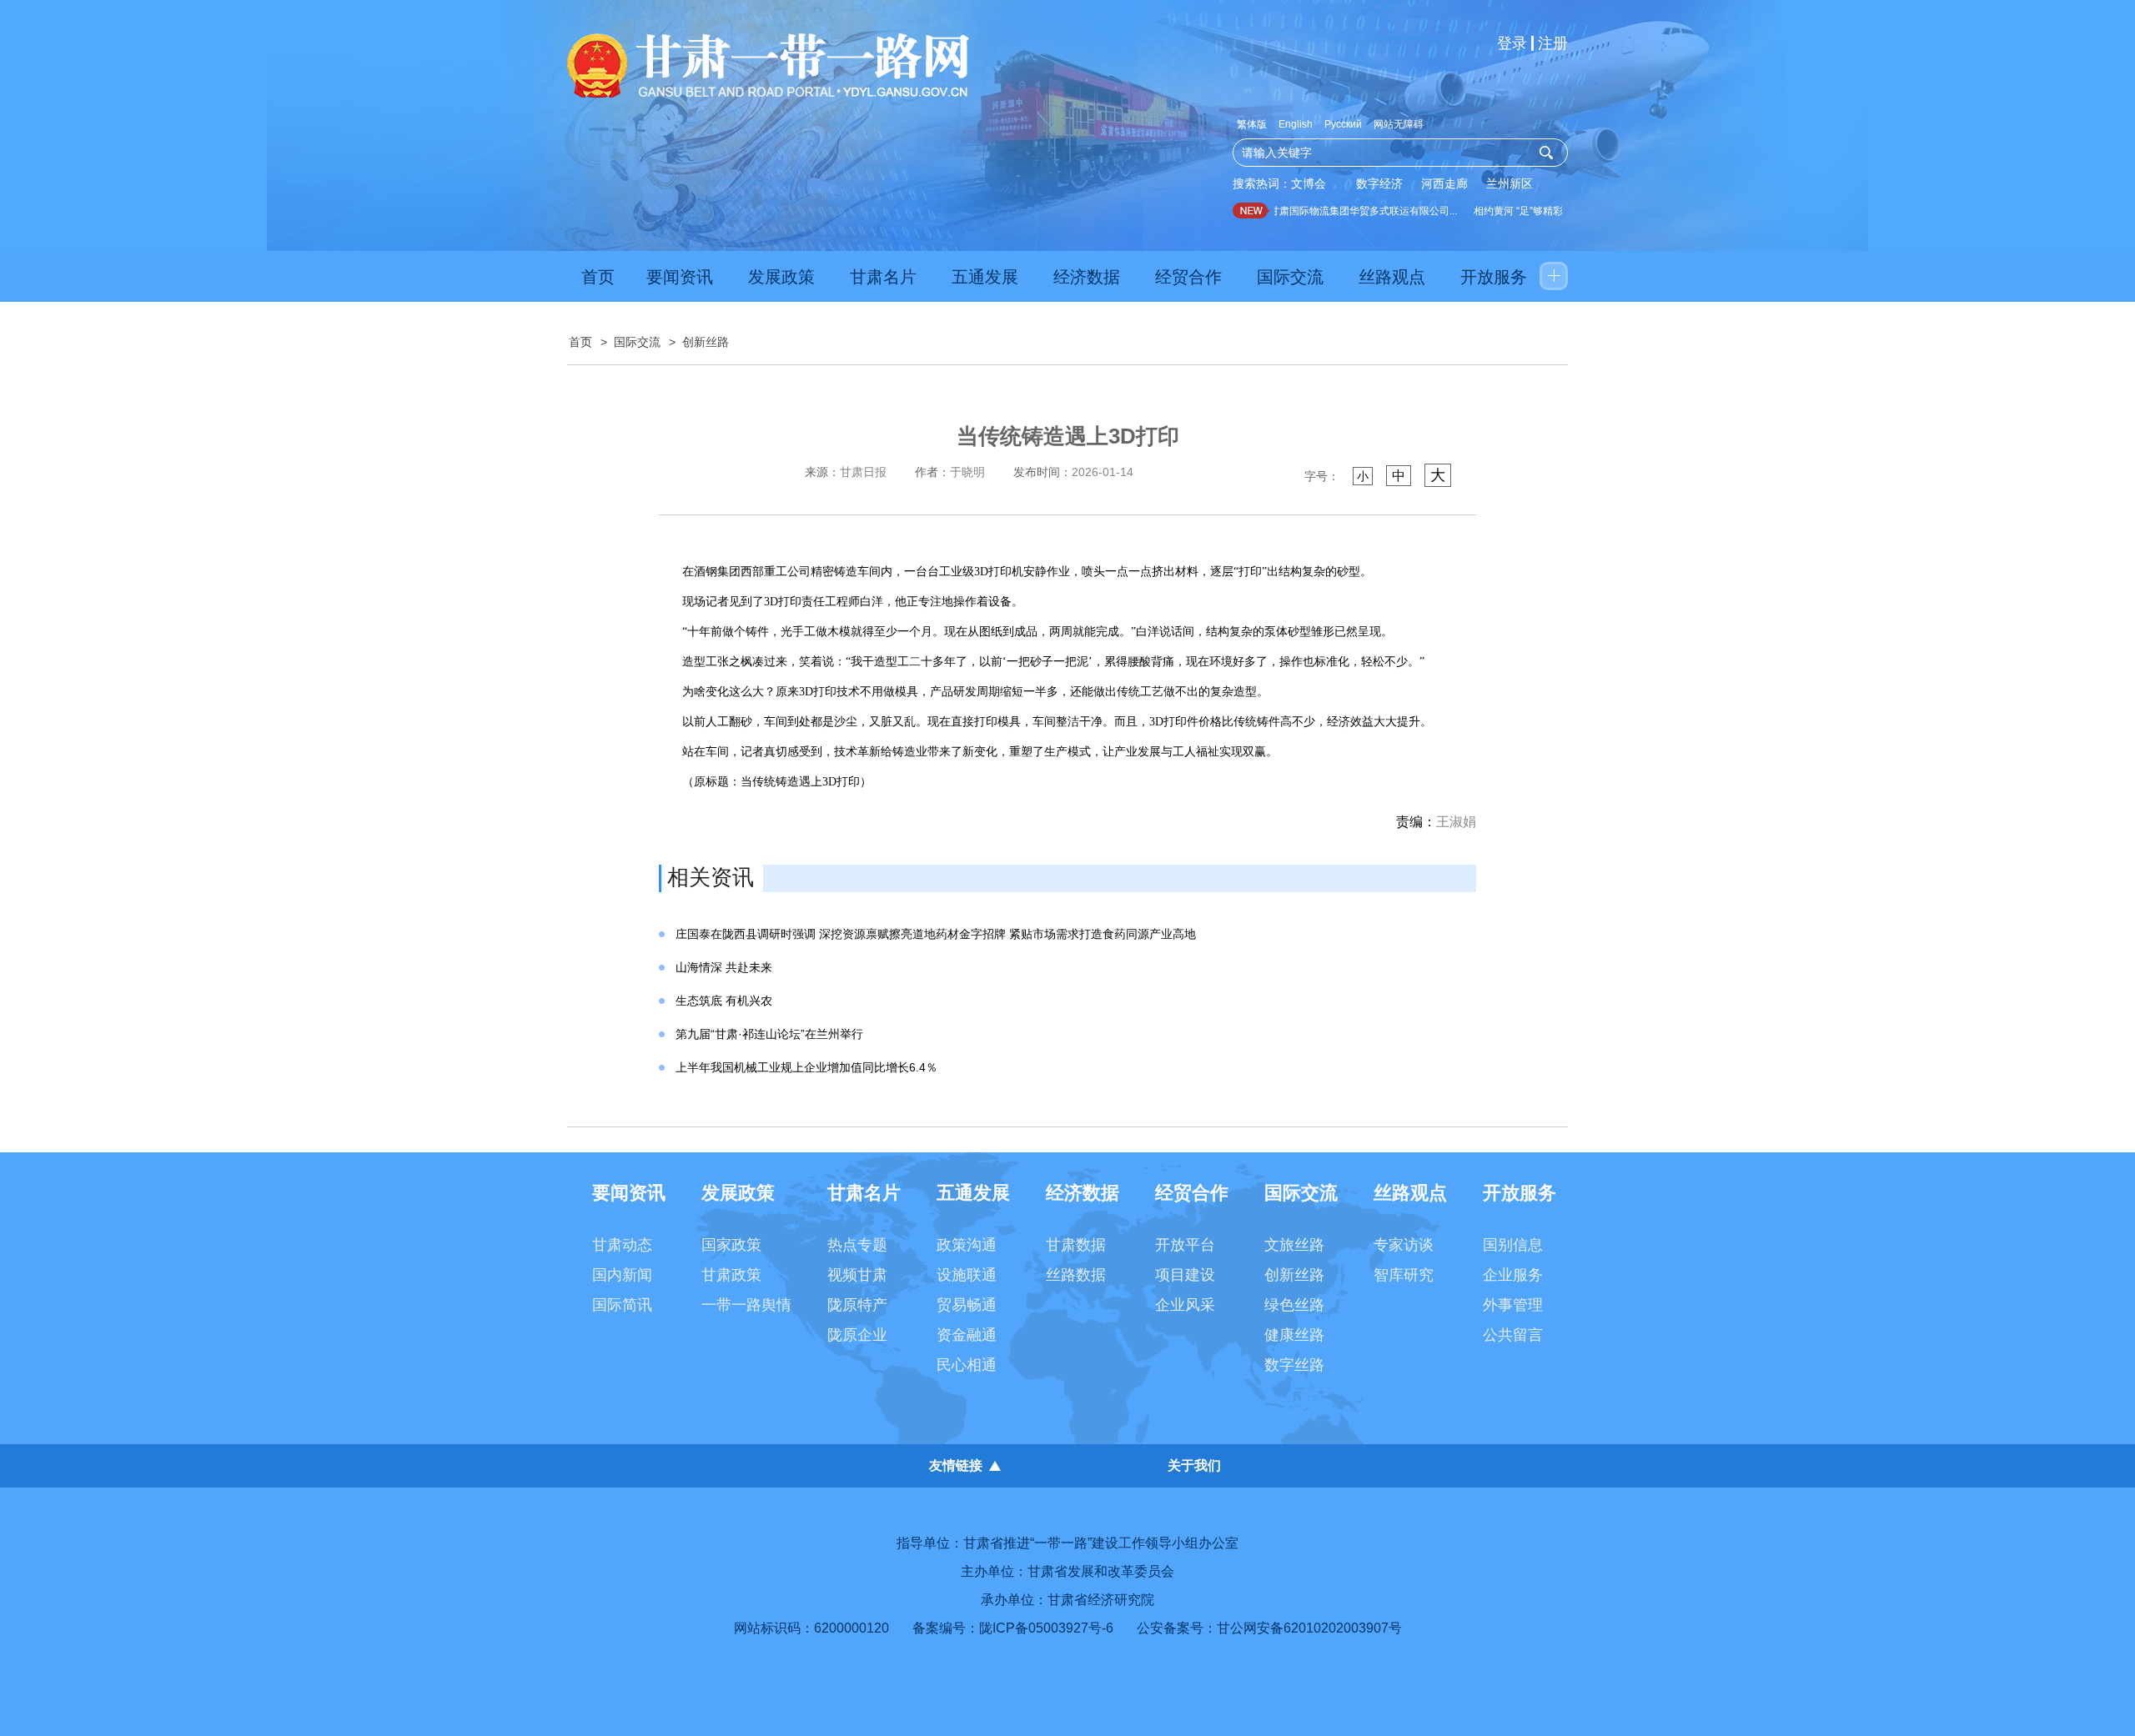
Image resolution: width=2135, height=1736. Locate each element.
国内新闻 (622, 1275)
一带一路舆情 (746, 1305)
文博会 (1309, 183)
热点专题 (857, 1245)
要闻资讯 (680, 277)
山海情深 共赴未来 (724, 967)
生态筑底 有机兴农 (724, 1001)
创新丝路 (706, 342)
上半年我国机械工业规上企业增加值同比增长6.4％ (806, 1067)
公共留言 (1513, 1335)
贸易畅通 (967, 1305)
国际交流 (1290, 277)
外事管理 (1513, 1305)
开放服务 (1494, 277)
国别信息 (1513, 1245)
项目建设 (1185, 1275)
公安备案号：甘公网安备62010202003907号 (1269, 1628)
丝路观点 (1392, 277)
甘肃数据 (1076, 1245)
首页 (598, 277)
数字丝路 (1294, 1365)
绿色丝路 (1294, 1305)
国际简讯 (622, 1305)
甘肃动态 (622, 1245)
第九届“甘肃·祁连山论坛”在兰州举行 (769, 1034)
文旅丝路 (1294, 1245)
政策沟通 (967, 1245)
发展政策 (781, 277)
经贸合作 (1188, 277)
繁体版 (1252, 124)
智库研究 (1404, 1275)
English (1296, 124)
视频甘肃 (857, 1275)
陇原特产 (857, 1305)
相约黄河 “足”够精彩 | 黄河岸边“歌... (1535, 211)
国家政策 (731, 1245)
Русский (1343, 124)
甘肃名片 (883, 277)
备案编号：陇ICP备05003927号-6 (1013, 1628)
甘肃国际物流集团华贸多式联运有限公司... (1346, 211)
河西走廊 (1444, 183)
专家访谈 (1404, 1245)
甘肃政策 (731, 1275)
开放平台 (1185, 1245)
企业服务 (1513, 1275)
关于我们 (1194, 1465)
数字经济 (1379, 183)
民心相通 (967, 1365)
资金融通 (967, 1335)
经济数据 (1087, 277)
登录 (1512, 43)
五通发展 (985, 277)
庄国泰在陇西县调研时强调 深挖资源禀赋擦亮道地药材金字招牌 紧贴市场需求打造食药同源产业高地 (936, 934)
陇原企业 (857, 1335)
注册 (1553, 43)
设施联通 (967, 1275)
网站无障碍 (1399, 124)
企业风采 (1185, 1305)
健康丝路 (1294, 1335)
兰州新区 (1510, 183)
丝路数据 (1076, 1275)
